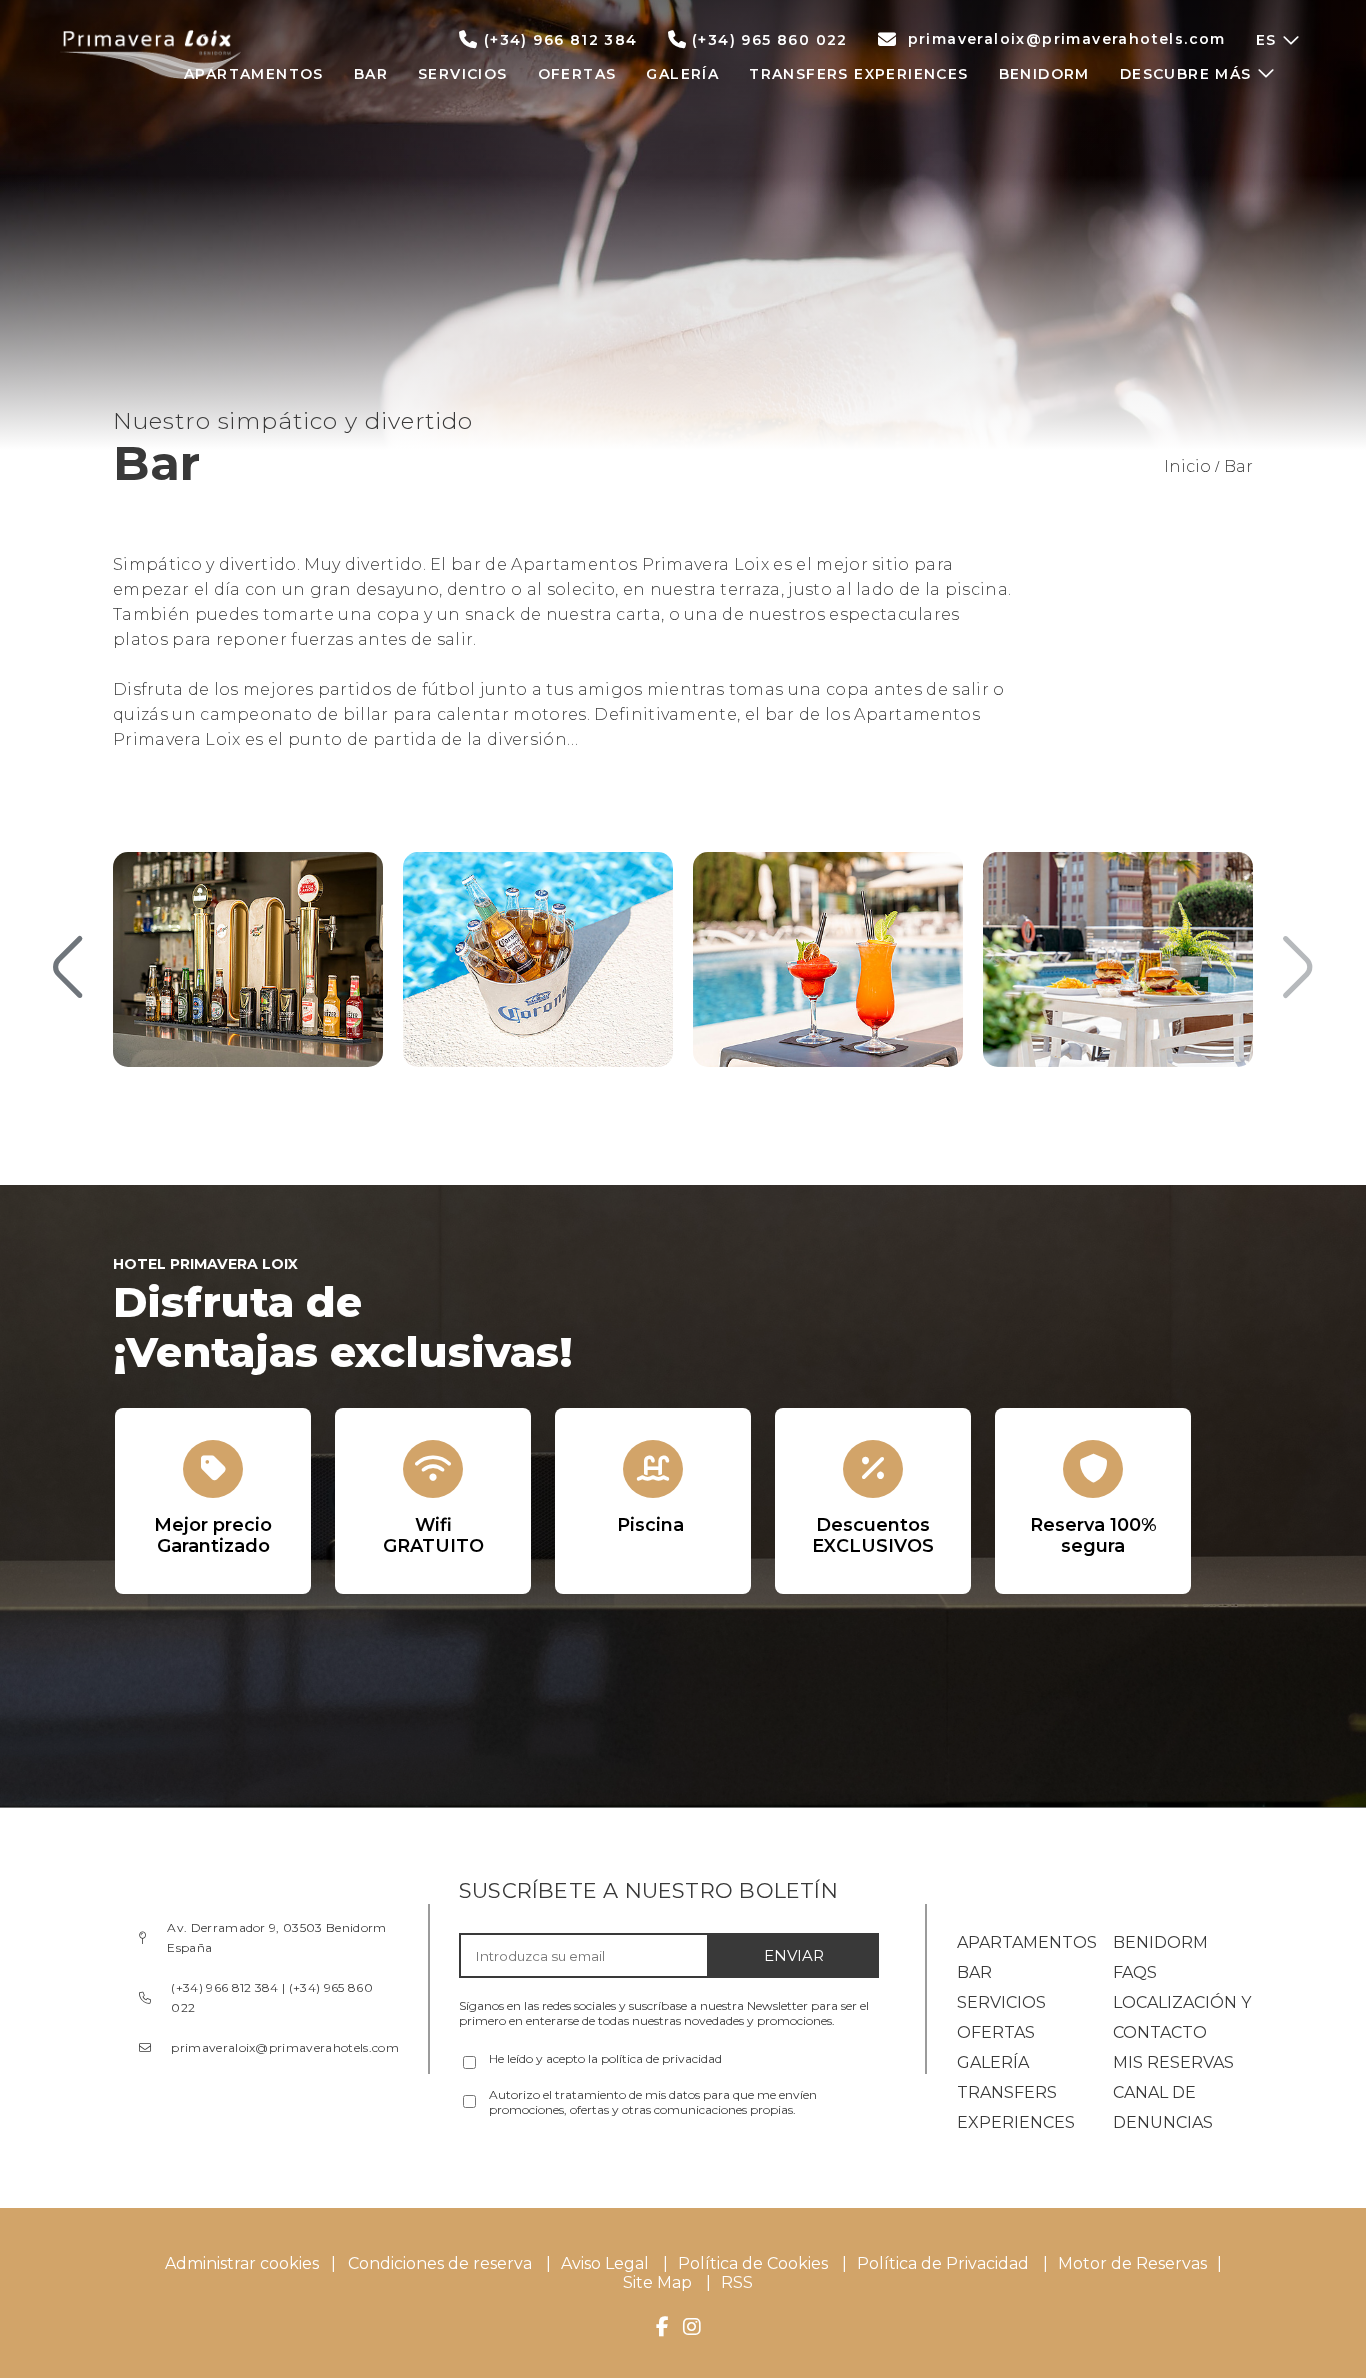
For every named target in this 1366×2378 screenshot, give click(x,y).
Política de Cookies (753, 2263)
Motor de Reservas (1132, 2263)
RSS (737, 2282)
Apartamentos (1027, 1942)
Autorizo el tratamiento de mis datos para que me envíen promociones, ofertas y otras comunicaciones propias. (653, 2102)
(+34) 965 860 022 (770, 40)
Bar (974, 1972)
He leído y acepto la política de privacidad (605, 2058)
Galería (993, 2062)
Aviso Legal (605, 2263)
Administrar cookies (242, 2263)
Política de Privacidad (943, 2263)
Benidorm (1160, 1942)
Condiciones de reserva (440, 2263)
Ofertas (996, 2032)
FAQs (1135, 1972)
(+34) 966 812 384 (561, 40)
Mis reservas (1173, 2062)
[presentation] (68, 969)
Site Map (659, 2282)
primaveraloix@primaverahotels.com (1067, 39)
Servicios (1001, 2002)
